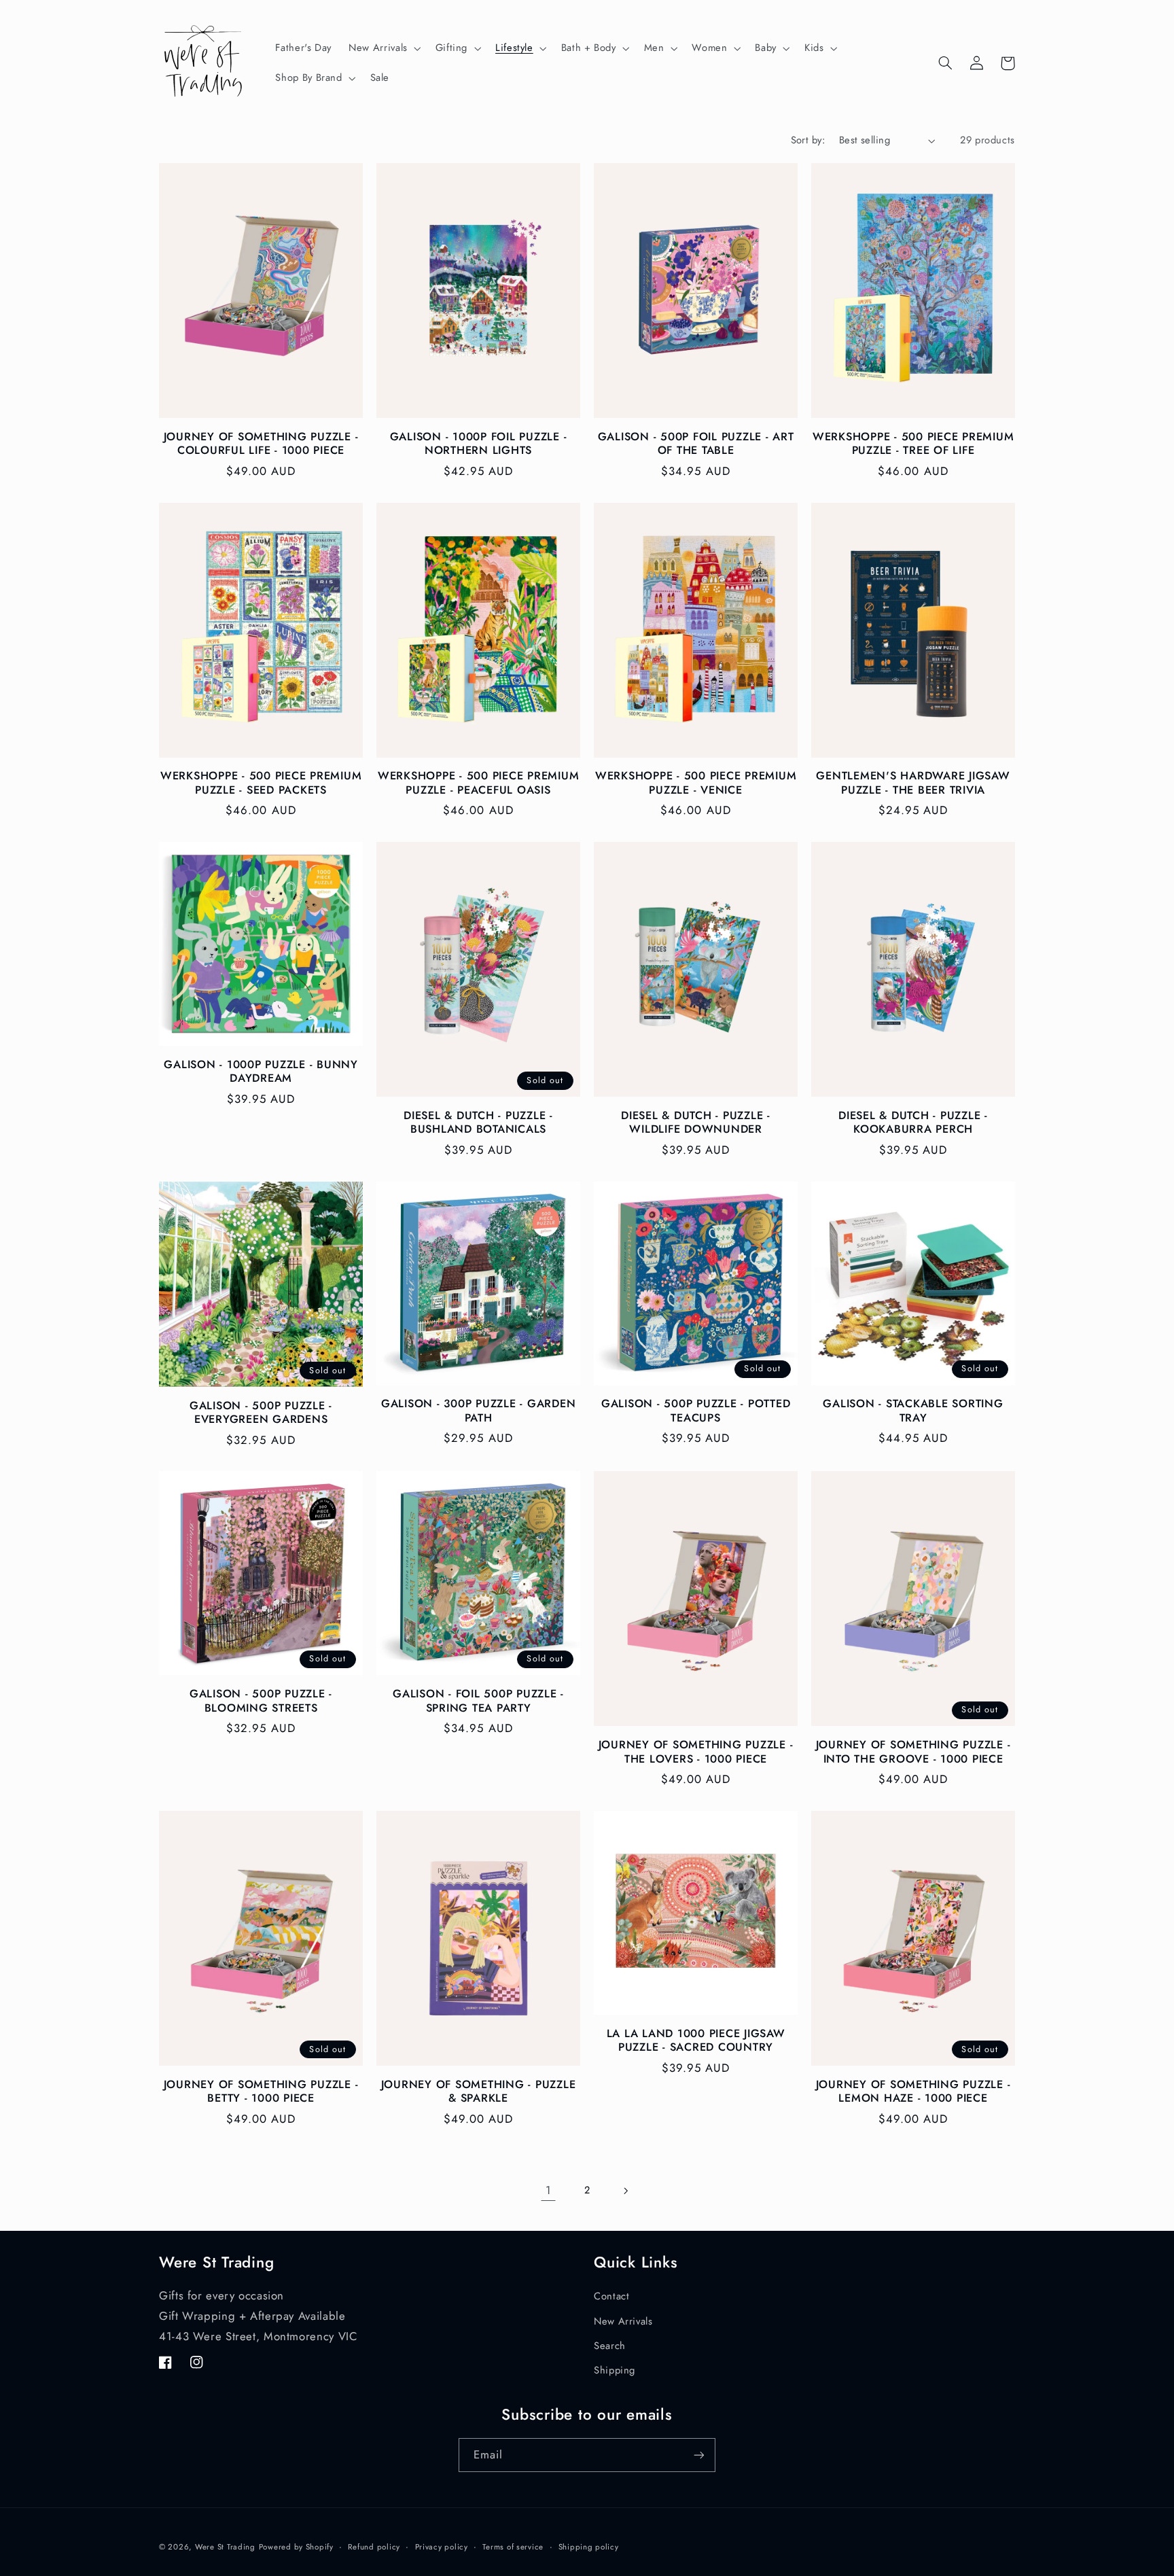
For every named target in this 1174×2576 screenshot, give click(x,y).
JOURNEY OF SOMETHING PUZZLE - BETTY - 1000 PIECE (261, 2092)
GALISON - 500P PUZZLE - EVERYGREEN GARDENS (261, 1413)
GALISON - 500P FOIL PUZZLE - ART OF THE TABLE (696, 444)
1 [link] (549, 2190)
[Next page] (626, 2191)
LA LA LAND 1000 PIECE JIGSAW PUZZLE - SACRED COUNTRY (696, 2041)
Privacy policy (442, 2547)
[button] (384, 48)
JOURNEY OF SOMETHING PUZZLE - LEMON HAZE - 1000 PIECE (913, 2092)
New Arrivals (623, 2321)
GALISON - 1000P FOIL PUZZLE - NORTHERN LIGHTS (479, 444)
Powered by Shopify (296, 2547)
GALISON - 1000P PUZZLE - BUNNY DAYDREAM (261, 1072)
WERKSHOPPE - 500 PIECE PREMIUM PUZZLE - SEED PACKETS (261, 783)
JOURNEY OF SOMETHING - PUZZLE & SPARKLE (479, 2092)
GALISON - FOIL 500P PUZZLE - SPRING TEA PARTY (478, 1701)
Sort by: (808, 140)
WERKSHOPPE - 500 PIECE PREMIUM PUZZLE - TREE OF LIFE (913, 444)
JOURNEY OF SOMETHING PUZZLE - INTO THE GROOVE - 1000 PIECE (913, 1752)
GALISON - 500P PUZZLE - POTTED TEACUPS (696, 1411)
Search (610, 2346)
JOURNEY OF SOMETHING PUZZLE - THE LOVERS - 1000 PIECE (696, 1752)
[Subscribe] (699, 2455)
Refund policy (374, 2547)
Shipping (615, 2370)
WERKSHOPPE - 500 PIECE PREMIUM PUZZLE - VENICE (696, 783)
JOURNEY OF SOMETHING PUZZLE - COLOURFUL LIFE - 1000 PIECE (261, 444)
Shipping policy (589, 2547)
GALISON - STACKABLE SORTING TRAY (913, 1411)
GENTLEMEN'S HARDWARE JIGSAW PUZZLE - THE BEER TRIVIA (913, 783)
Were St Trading (225, 2547)
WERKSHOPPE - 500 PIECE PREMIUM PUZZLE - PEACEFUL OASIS (479, 783)
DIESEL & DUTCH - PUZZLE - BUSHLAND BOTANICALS (478, 1123)
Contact (611, 2296)
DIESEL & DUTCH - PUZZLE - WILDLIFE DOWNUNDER (696, 1123)
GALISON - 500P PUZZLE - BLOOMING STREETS (261, 1701)
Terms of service (513, 2547)
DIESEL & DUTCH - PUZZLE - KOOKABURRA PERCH (913, 1123)
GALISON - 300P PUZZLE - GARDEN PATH (479, 1411)
